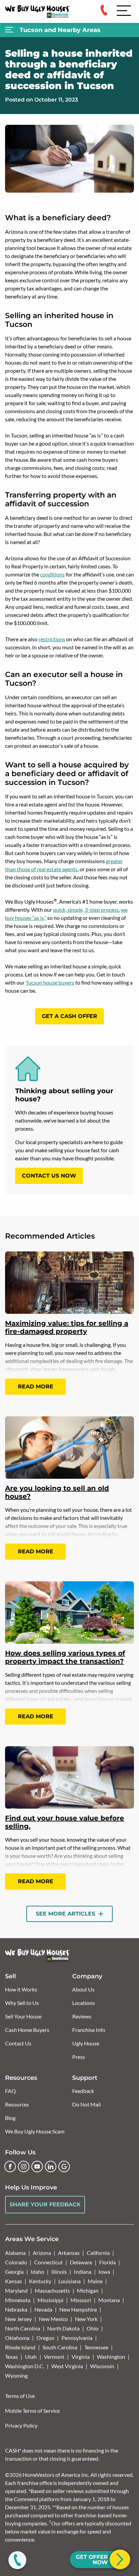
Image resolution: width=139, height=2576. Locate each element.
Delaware (81, 2262)
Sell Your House (23, 2016)
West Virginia (67, 2366)
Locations (84, 2003)
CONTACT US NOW (49, 1176)
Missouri (81, 2300)
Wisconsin (102, 2366)
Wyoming (16, 2375)
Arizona (42, 2253)
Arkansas (69, 2253)
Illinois (59, 2272)
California (98, 2253)
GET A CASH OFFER (69, 1016)
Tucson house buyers (50, 982)
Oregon (45, 2338)
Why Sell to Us (22, 2003)
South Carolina (60, 2347)
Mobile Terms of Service (32, 2411)
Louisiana (69, 2281)
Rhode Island (20, 2347)
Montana (109, 2300)
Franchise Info (89, 2030)
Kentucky (40, 2281)
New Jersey (18, 2319)
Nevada (43, 2309)
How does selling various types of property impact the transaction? (65, 1657)
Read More (36, 1386)
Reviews (82, 2016)
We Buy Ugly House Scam (35, 2131)
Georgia (14, 2272)
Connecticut (48, 2262)
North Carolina (23, 2328)
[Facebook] (10, 2167)
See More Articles (66, 1914)
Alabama (15, 2253)
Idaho (37, 2272)
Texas (11, 2357)
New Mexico (53, 2319)
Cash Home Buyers (27, 2030)
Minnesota (18, 2300)
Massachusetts (52, 2290)
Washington (111, 2357)
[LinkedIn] (51, 2167)
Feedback (83, 2091)
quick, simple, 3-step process (86, 910)
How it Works (21, 1989)
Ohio (93, 2328)
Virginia (81, 2357)
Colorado (16, 2262)
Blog (10, 2118)
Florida (107, 2262)
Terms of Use (20, 2396)
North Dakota (63, 2328)
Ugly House (86, 2043)
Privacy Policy (21, 2425)
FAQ (10, 2091)
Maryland (16, 2290)
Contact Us (18, 2043)
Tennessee (96, 2347)
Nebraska (16, 2309)
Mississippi (50, 2300)
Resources (17, 2104)
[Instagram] (24, 2167)
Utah (31, 2357)
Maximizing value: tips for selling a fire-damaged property (67, 1327)
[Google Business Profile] (64, 2167)
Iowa (104, 2272)
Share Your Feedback (45, 2204)
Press (79, 2057)
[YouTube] (37, 2167)
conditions (52, 574)
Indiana (83, 2272)
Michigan (88, 2290)
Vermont (54, 2357)
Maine (95, 2281)
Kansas (13, 2281)
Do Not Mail (87, 2104)
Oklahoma (17, 2338)
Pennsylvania (77, 2338)
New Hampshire (78, 2309)
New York (86, 2319)
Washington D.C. (25, 2366)
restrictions (52, 639)
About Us (83, 1989)
